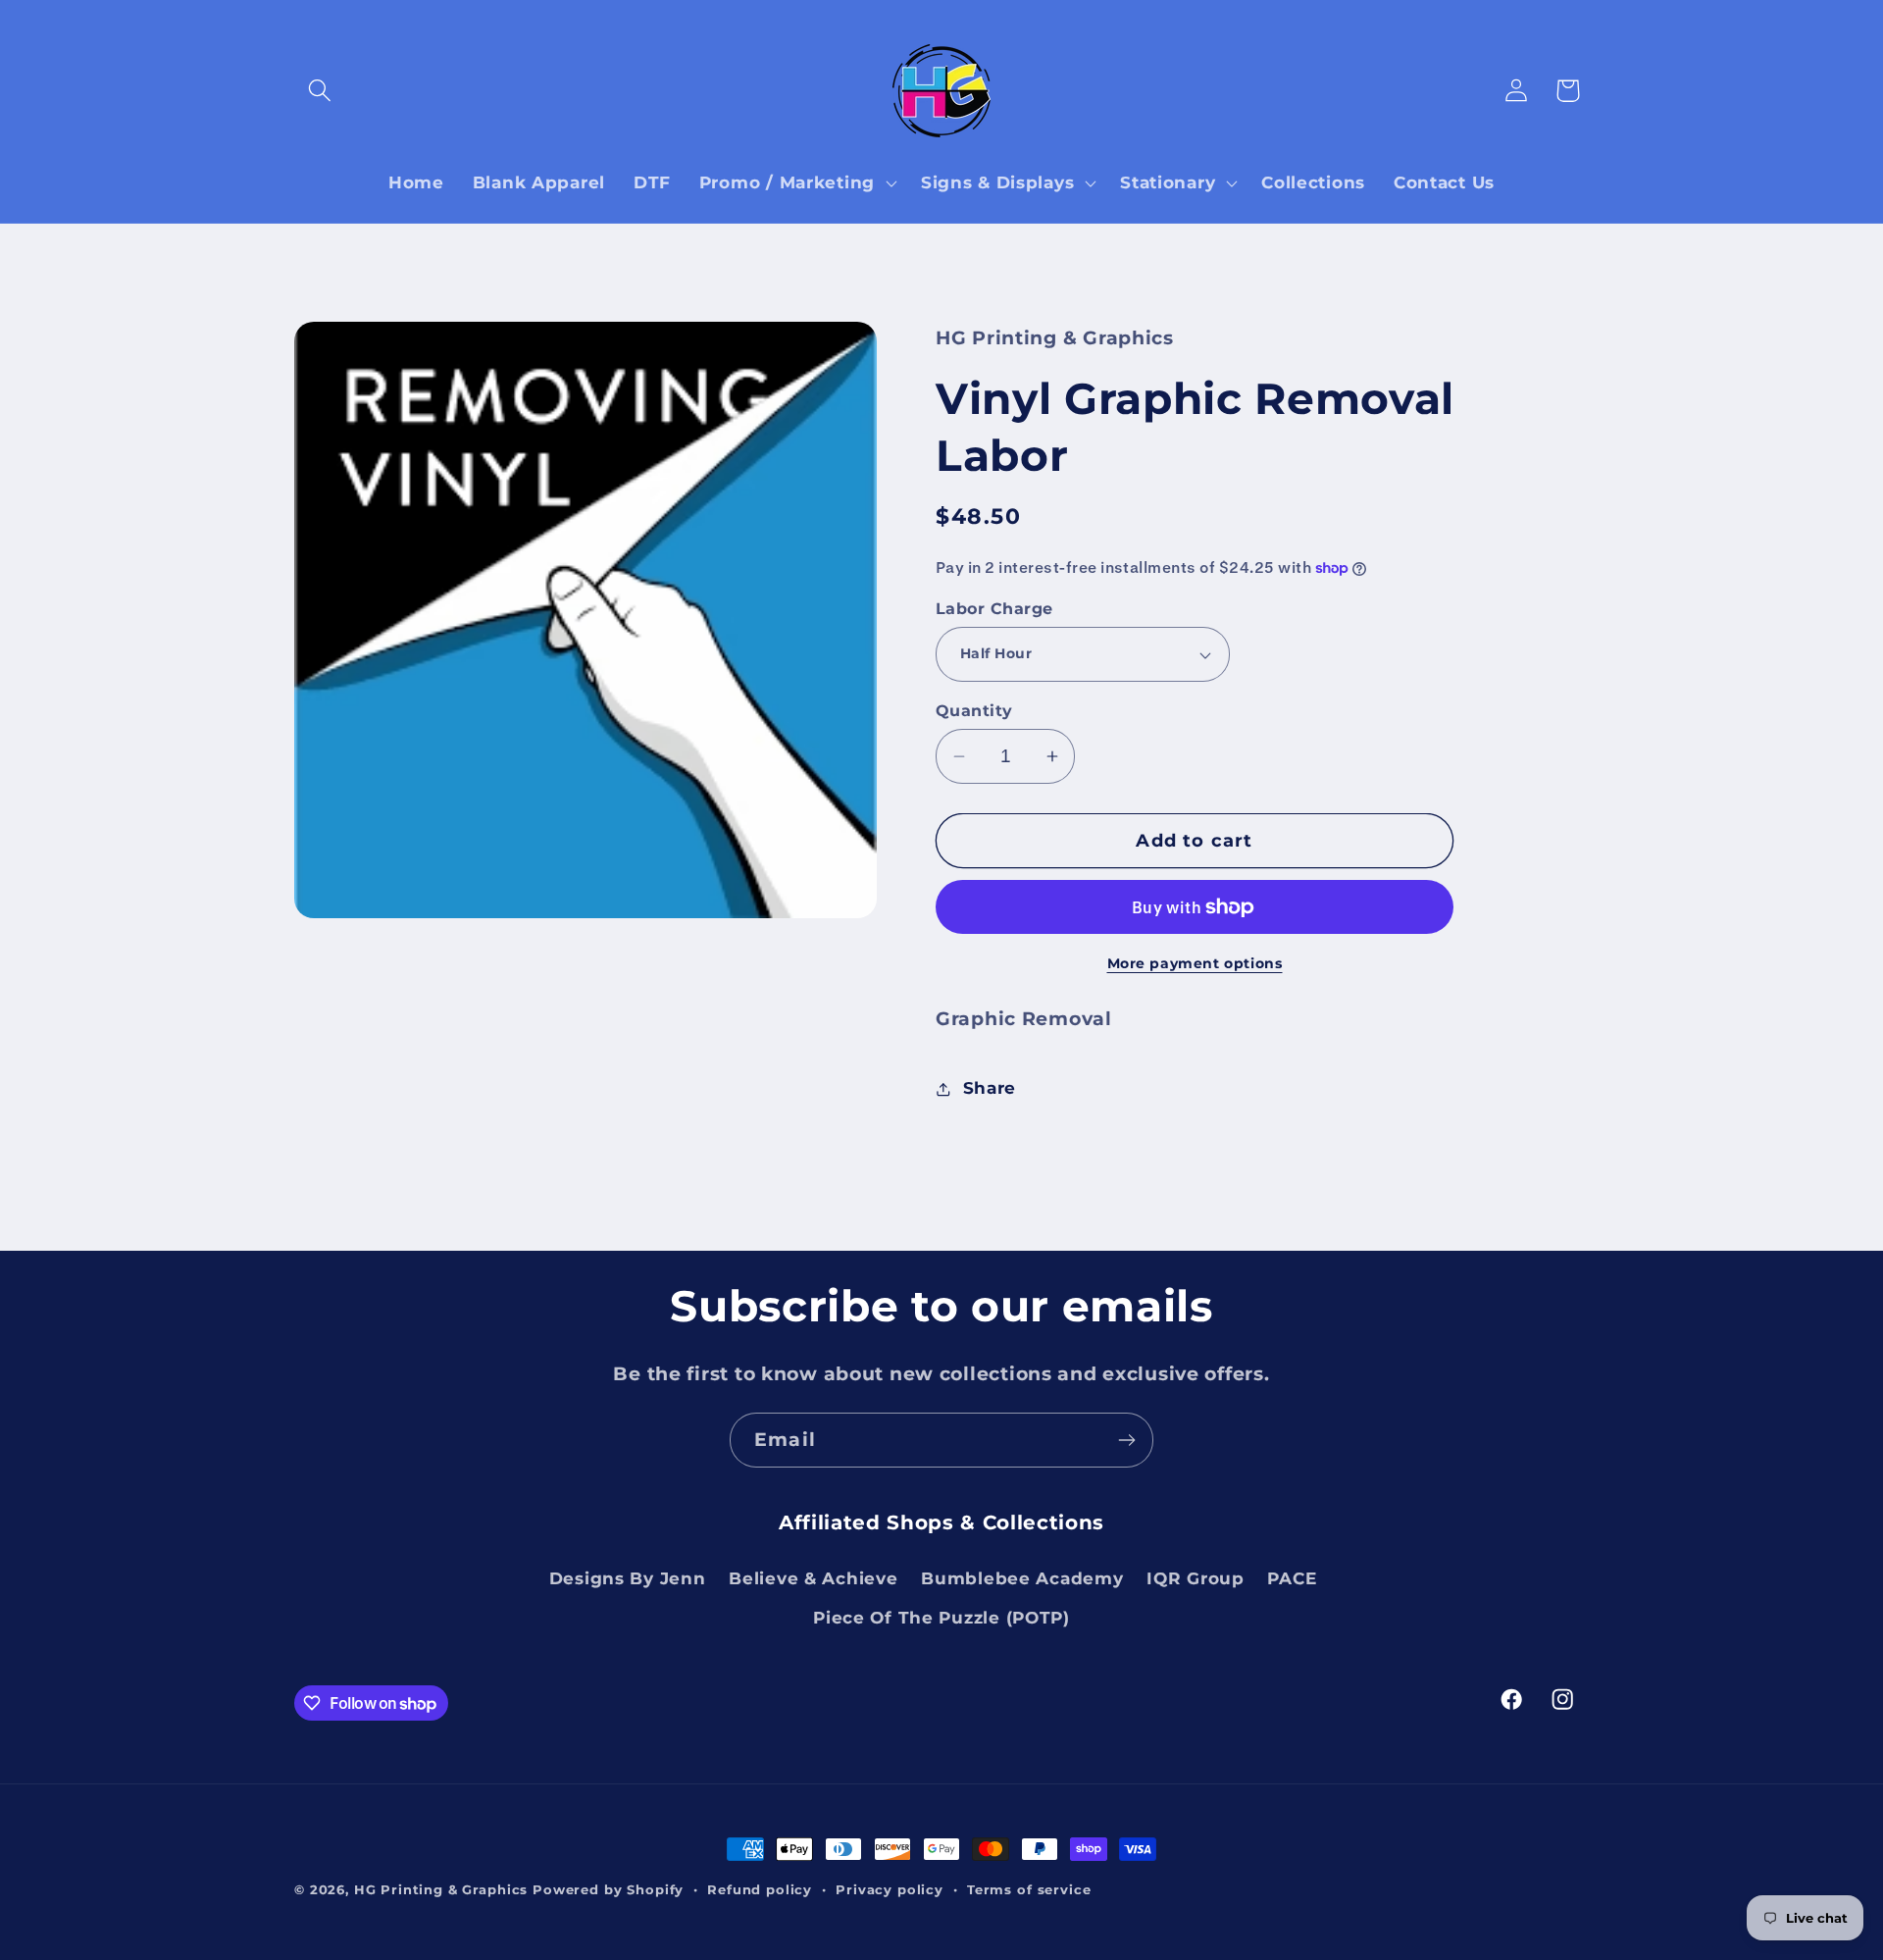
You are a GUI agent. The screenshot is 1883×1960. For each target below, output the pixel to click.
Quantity (974, 711)
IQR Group (1195, 1578)
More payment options (1195, 963)
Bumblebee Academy (1022, 1578)
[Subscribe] (1126, 1440)
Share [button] (990, 1088)
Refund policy (760, 1889)
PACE (1292, 1578)
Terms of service (1029, 1889)
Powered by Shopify (608, 1889)
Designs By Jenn (628, 1578)
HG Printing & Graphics (441, 1889)
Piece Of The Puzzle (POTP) (941, 1618)
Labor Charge (994, 609)
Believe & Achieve (813, 1578)
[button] (320, 91)
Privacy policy (890, 1889)
